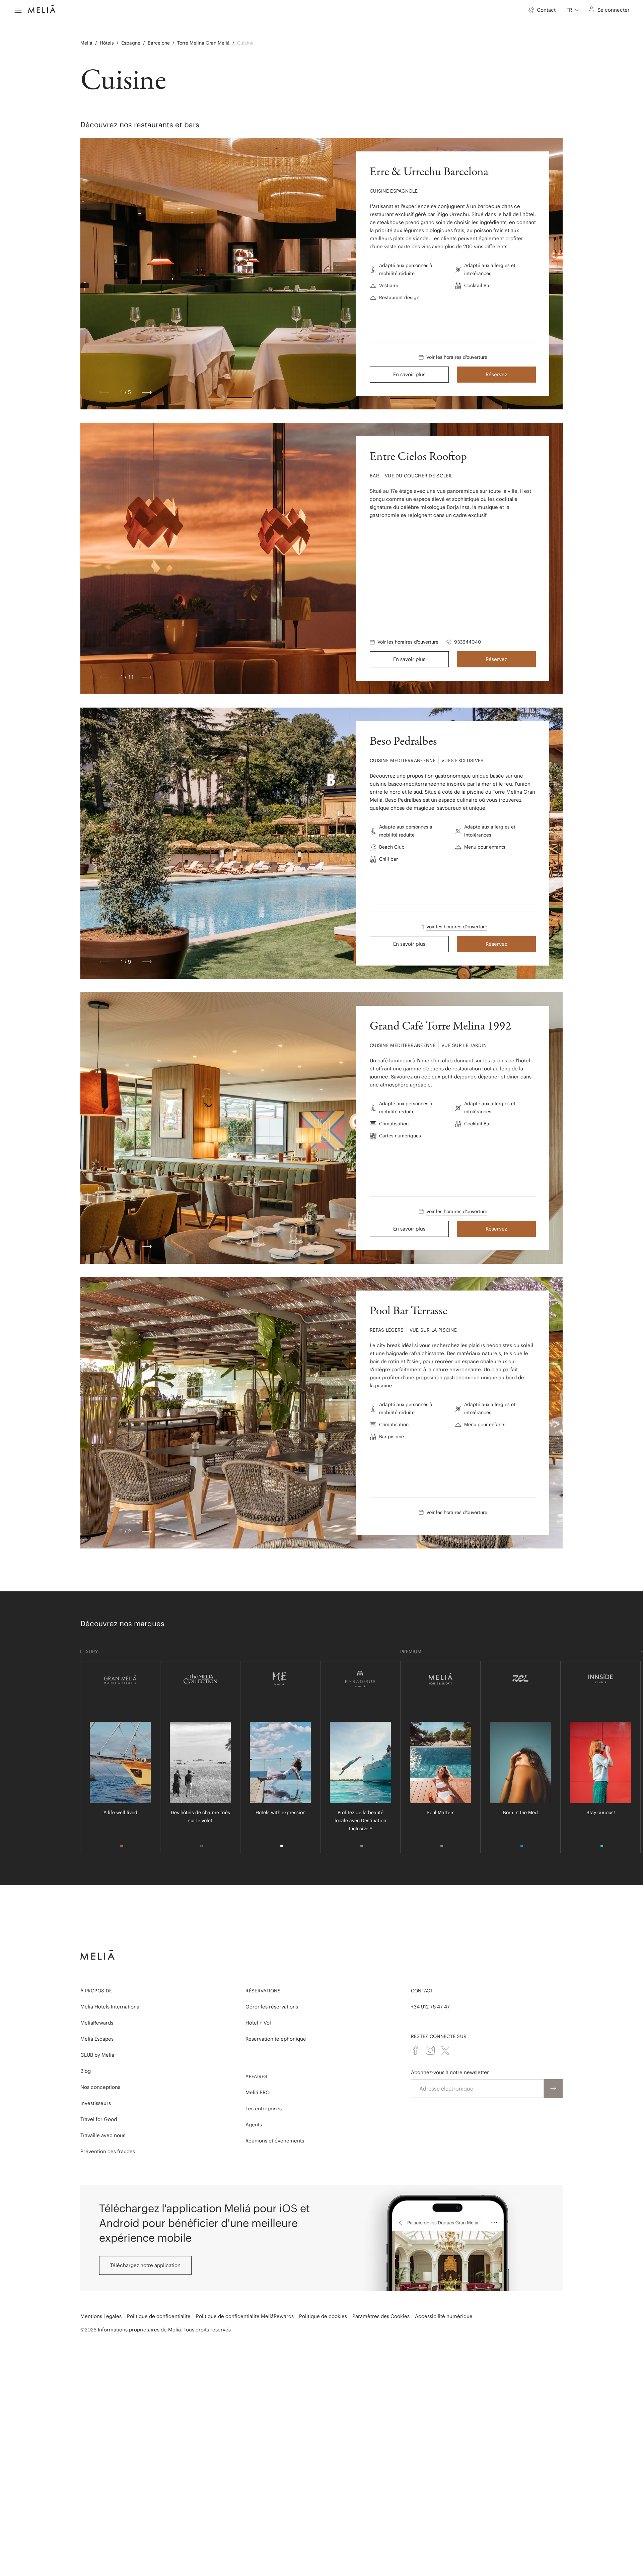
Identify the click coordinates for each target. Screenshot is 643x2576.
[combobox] (573, 10)
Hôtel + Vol (258, 2023)
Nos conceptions (100, 2087)
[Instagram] (430, 2050)
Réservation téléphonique (276, 2039)
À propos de (96, 1991)
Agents (254, 2125)
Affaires (256, 2076)
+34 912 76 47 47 (430, 2007)
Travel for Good (99, 2119)
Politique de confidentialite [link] (159, 2316)
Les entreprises (264, 2108)
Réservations (263, 1991)
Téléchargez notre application (145, 2265)
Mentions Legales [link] (101, 2316)
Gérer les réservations (272, 2007)
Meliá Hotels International (111, 2007)
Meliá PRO (258, 2092)
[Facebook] (416, 2050)
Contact (422, 1991)
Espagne (131, 43)
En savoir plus (409, 374)
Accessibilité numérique (444, 2316)
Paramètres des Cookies (381, 2316)
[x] (445, 2050)
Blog (86, 2071)
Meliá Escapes (97, 2039)
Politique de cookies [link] (323, 2316)
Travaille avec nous (103, 2135)
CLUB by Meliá (97, 2055)
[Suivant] (147, 392)
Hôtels (107, 43)
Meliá (86, 43)
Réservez (496, 374)
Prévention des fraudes (108, 2151)
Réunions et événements (275, 2141)
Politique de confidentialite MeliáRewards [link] (245, 2316)
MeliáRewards (97, 2023)
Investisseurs (96, 2103)
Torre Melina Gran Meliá (203, 43)
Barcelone (159, 43)
